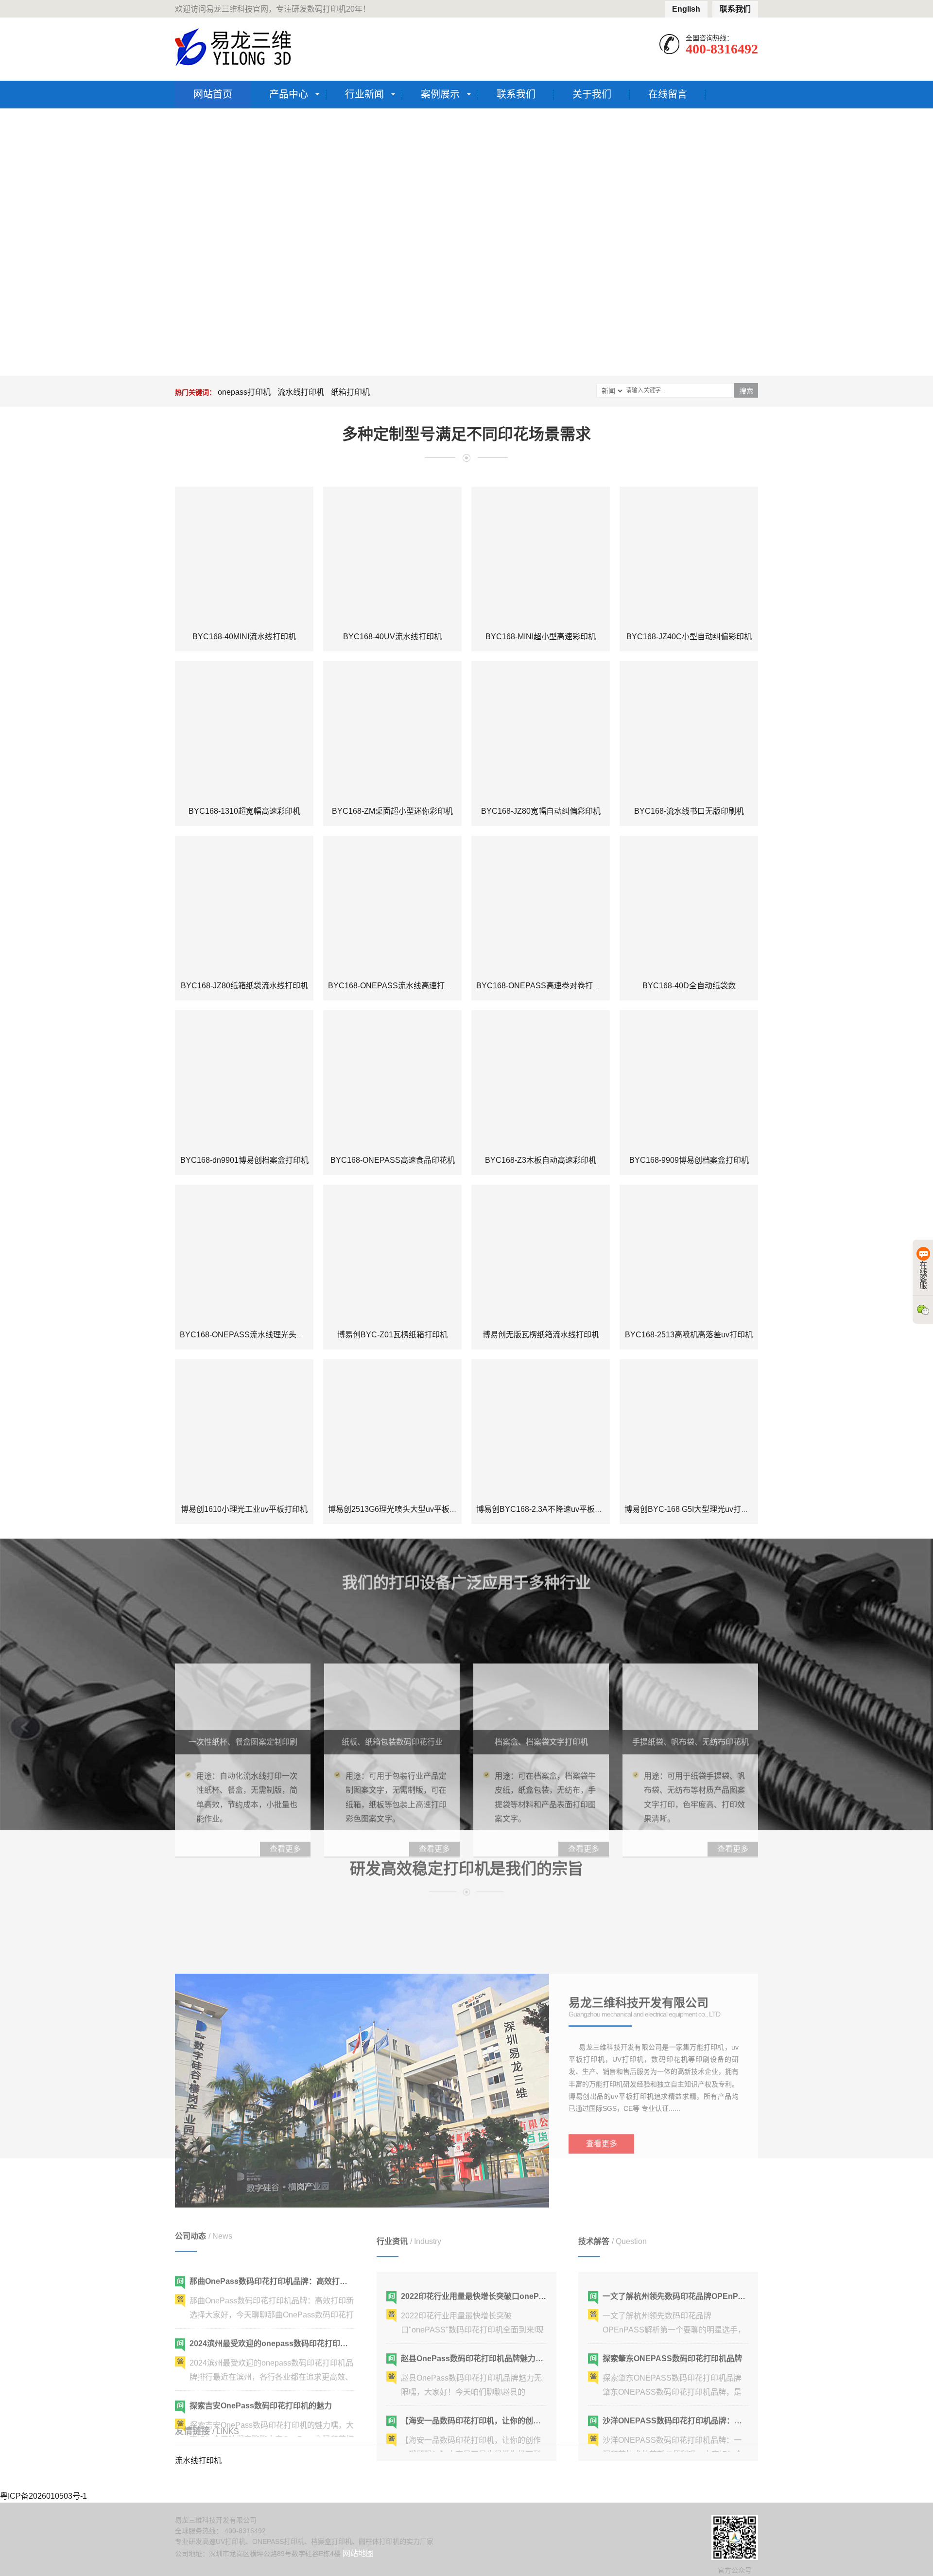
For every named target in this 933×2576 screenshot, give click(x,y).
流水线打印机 (301, 392)
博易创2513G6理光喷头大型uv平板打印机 (400, 1509)
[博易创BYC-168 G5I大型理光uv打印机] (689, 1428)
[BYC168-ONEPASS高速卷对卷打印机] (541, 905)
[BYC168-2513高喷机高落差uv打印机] (689, 1254)
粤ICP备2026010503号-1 (43, 2496)
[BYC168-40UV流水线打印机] (392, 556)
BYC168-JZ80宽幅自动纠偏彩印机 (541, 811)
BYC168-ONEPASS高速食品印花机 (393, 1160)
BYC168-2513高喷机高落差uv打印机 (689, 1335)
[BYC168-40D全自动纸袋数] (689, 905)
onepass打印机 (244, 392)
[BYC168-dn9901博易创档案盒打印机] (244, 1079)
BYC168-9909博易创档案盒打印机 (689, 1160)
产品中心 (289, 94)
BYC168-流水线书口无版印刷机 (689, 811)
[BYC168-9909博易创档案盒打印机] (689, 1079)
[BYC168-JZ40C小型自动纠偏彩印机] (689, 556)
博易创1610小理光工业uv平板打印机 (244, 1509)
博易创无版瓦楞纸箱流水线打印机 (541, 1335)
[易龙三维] (234, 47)
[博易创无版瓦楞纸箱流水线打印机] (541, 1254)
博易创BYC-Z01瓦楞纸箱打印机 (392, 1335)
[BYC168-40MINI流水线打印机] (244, 556)
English (686, 9)
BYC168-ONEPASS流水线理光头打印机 (250, 1335)
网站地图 (358, 2553)
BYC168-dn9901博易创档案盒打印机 (244, 1160)
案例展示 (440, 94)
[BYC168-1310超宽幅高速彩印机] (244, 730)
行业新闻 (364, 94)
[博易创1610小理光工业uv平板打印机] (244, 1428)
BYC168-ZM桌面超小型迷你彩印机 (392, 811)
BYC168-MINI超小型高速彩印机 (541, 637)
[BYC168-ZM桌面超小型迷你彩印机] (392, 730)
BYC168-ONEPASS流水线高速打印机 (394, 986)
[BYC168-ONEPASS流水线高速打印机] (392, 905)
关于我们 (592, 94)
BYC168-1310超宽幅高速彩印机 (244, 811)
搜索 (746, 391)
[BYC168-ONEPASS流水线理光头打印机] (244, 1254)
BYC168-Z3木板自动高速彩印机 (541, 1160)
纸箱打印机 (350, 392)
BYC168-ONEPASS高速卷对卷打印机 (542, 986)
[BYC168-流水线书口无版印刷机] (689, 730)
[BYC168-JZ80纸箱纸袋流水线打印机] (244, 905)
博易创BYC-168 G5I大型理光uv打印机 (691, 1509)
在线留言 (668, 94)
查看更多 (602, 2080)
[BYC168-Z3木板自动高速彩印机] (541, 1079)
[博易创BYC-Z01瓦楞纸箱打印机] (392, 1254)
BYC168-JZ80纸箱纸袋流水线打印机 (244, 986)
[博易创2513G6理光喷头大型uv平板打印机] (392, 1428)
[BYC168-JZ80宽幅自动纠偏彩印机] (541, 730)
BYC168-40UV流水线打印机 (392, 637)
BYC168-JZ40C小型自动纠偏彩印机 (689, 637)
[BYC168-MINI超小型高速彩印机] (541, 556)
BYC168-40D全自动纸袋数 (689, 986)
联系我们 (735, 9)
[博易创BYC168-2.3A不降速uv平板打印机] (541, 1428)
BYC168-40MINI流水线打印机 (244, 637)
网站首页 (213, 94)
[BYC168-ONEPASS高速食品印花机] (392, 1079)
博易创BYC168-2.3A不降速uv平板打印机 (547, 1509)
